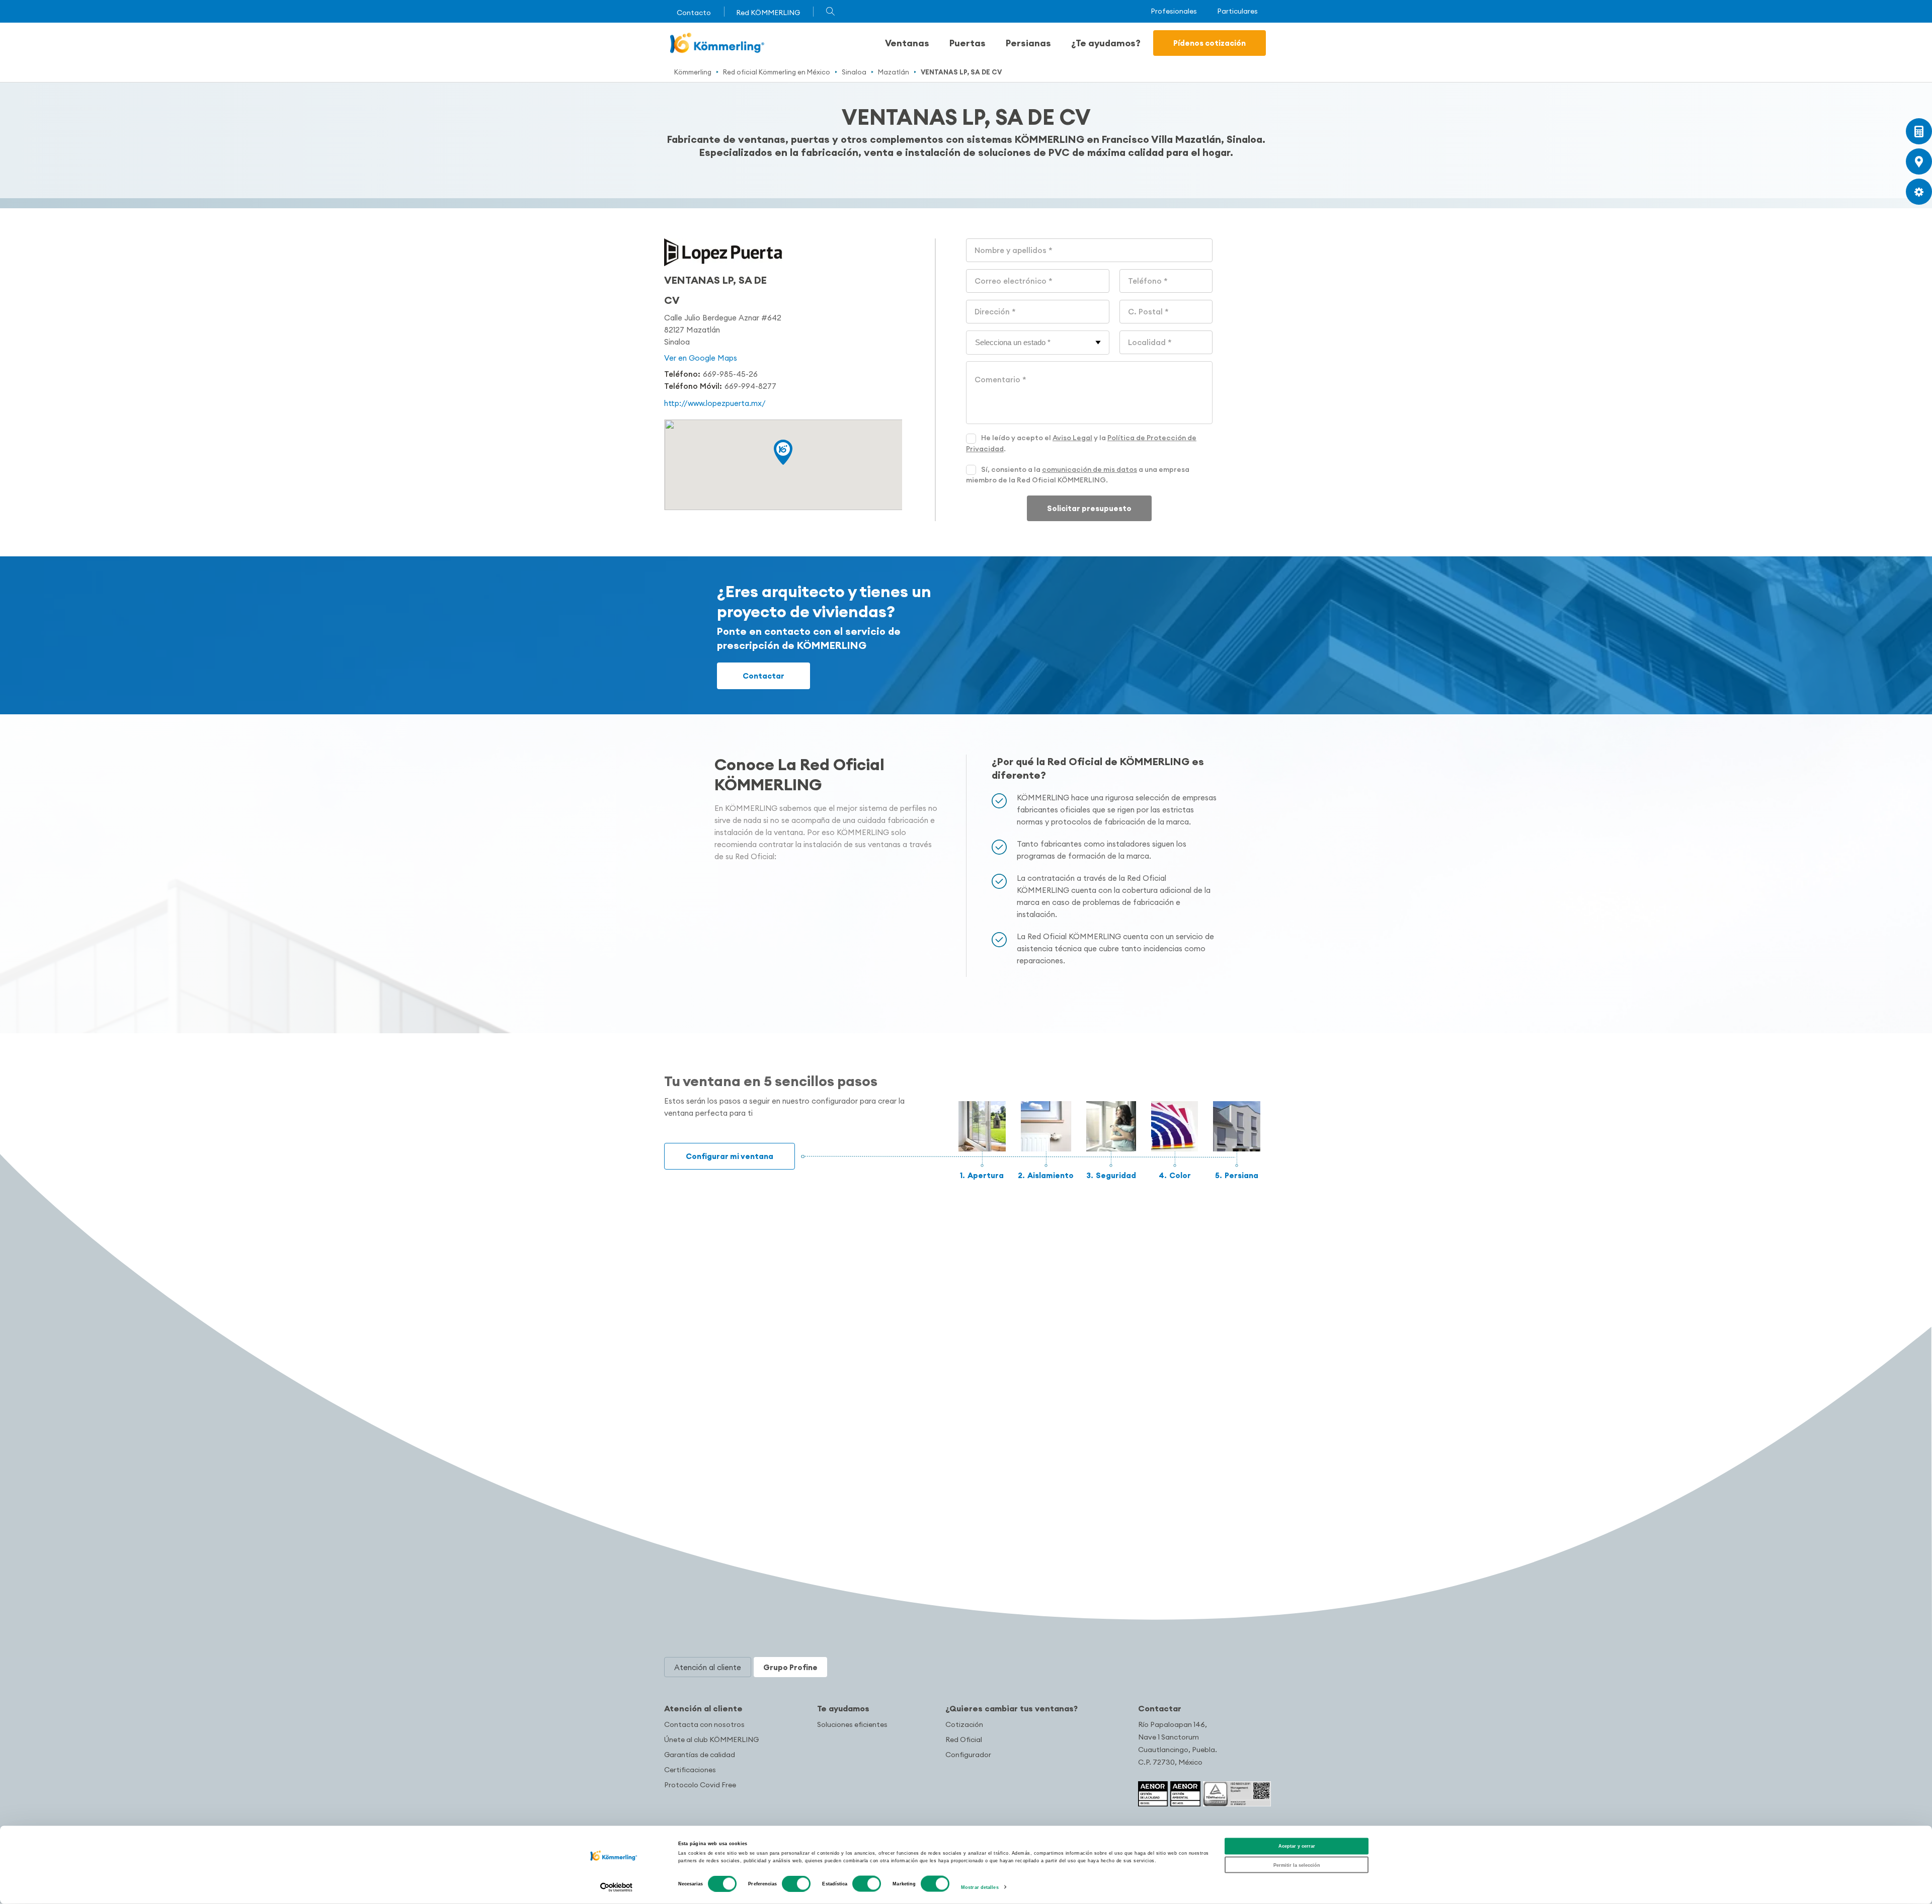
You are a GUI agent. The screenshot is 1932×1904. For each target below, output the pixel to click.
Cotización (964, 1724)
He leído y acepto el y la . (1081, 443)
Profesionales (1174, 11)
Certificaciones (690, 1770)
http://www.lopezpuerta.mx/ (715, 403)
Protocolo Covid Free (700, 1785)
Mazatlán (894, 72)
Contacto (694, 13)
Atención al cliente (703, 1708)
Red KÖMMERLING (768, 13)
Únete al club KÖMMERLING (711, 1740)
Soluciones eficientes (852, 1724)
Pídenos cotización (1210, 43)
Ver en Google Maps (701, 358)
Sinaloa (854, 72)
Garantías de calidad (700, 1755)
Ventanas (907, 43)
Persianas (1028, 43)
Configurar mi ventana (730, 1156)
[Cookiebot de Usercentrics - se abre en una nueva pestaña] (617, 1887)
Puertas (968, 43)
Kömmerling (693, 72)
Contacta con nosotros (704, 1724)
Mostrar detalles (980, 1887)
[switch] (796, 1884)
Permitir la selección (1297, 1865)
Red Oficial (964, 1740)
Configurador (968, 1755)
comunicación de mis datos (1090, 469)
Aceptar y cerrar (1297, 1846)
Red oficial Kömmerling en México (777, 72)
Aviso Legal (1072, 438)
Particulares (1237, 11)
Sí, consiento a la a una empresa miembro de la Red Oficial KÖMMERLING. (1078, 475)
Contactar (763, 676)
